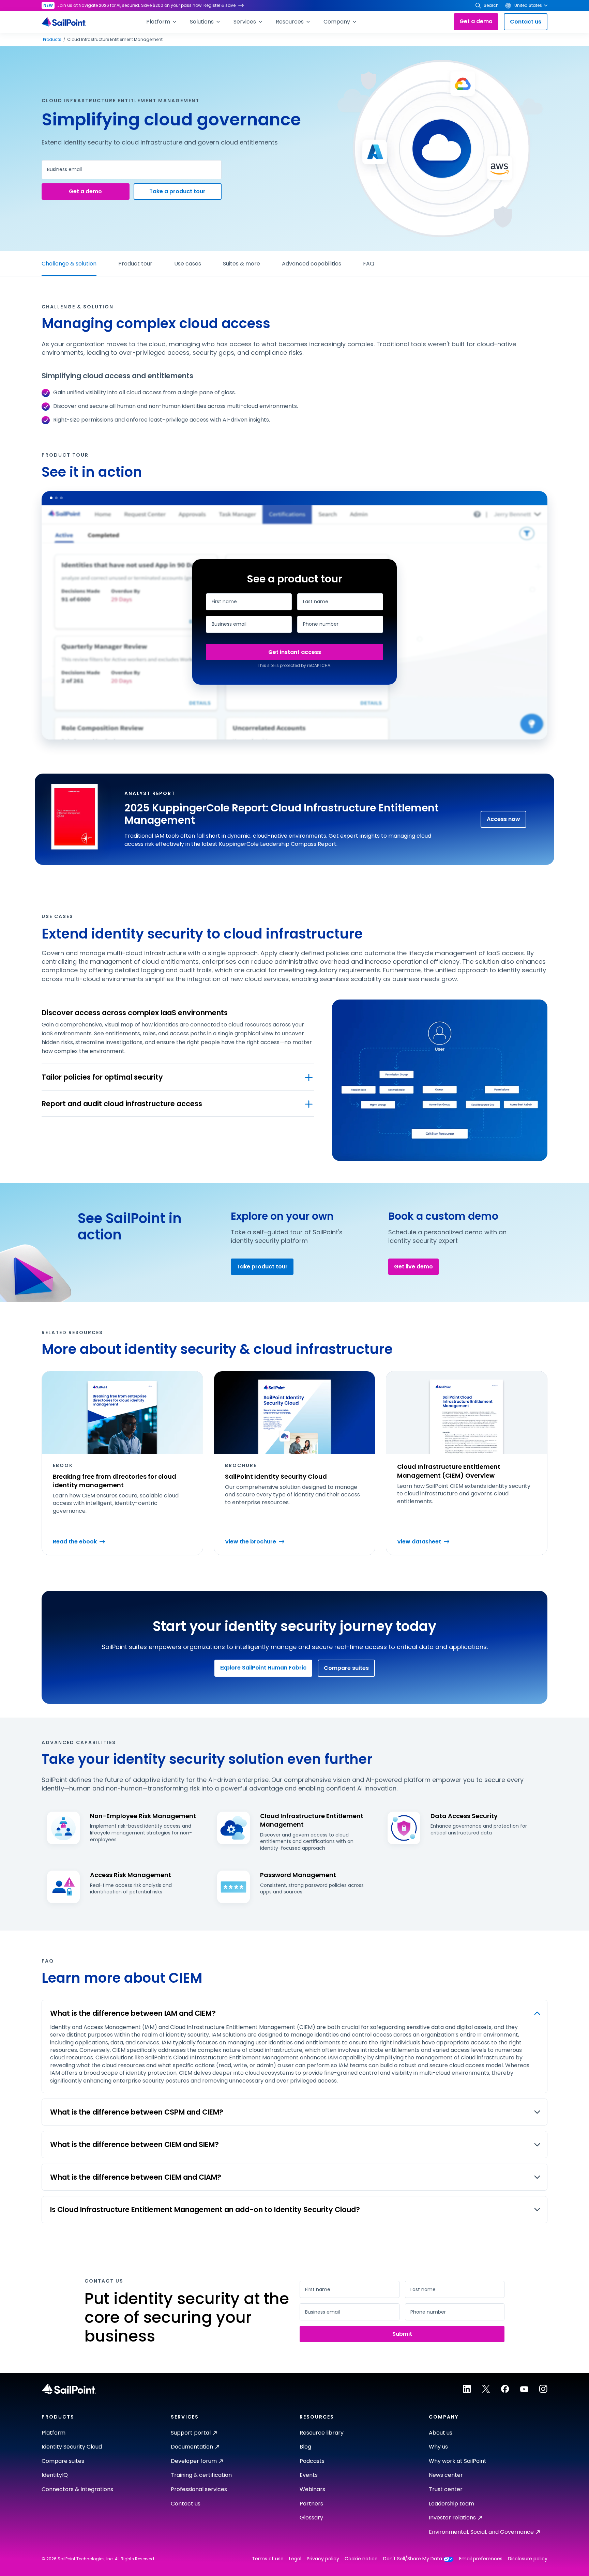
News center (446, 2475)
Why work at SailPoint (458, 2461)
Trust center (446, 2489)
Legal (295, 2559)
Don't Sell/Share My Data (413, 2559)
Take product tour (262, 1267)
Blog (305, 2447)
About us (441, 2433)
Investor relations (452, 2518)
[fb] (505, 2389)
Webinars (312, 2489)
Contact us (526, 22)
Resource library (322, 2433)
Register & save (220, 5)
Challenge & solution (69, 264)
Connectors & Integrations (77, 2489)
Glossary (311, 2518)
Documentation (192, 2447)
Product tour (135, 264)
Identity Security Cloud (72, 2447)
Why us (438, 2447)
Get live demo (413, 1267)
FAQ (369, 264)
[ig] (543, 2389)
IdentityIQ (55, 2475)
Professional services (199, 2489)
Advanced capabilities (312, 264)
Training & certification (201, 2475)
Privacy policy (323, 2559)
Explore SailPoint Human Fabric (263, 1668)
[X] (486, 2389)
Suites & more (241, 264)
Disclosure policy (528, 2559)
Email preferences (481, 2559)
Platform (54, 2433)
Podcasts (312, 2461)
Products (52, 40)
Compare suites (346, 1668)
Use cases (188, 264)
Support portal (191, 2433)
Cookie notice (361, 2559)
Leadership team (451, 2504)
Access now (503, 819)
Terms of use (268, 2559)
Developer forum (194, 2461)
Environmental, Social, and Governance (481, 2532)
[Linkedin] (467, 2389)
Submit (294, 652)
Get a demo (476, 21)
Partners (311, 2504)
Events (309, 2475)
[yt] (524, 2389)
